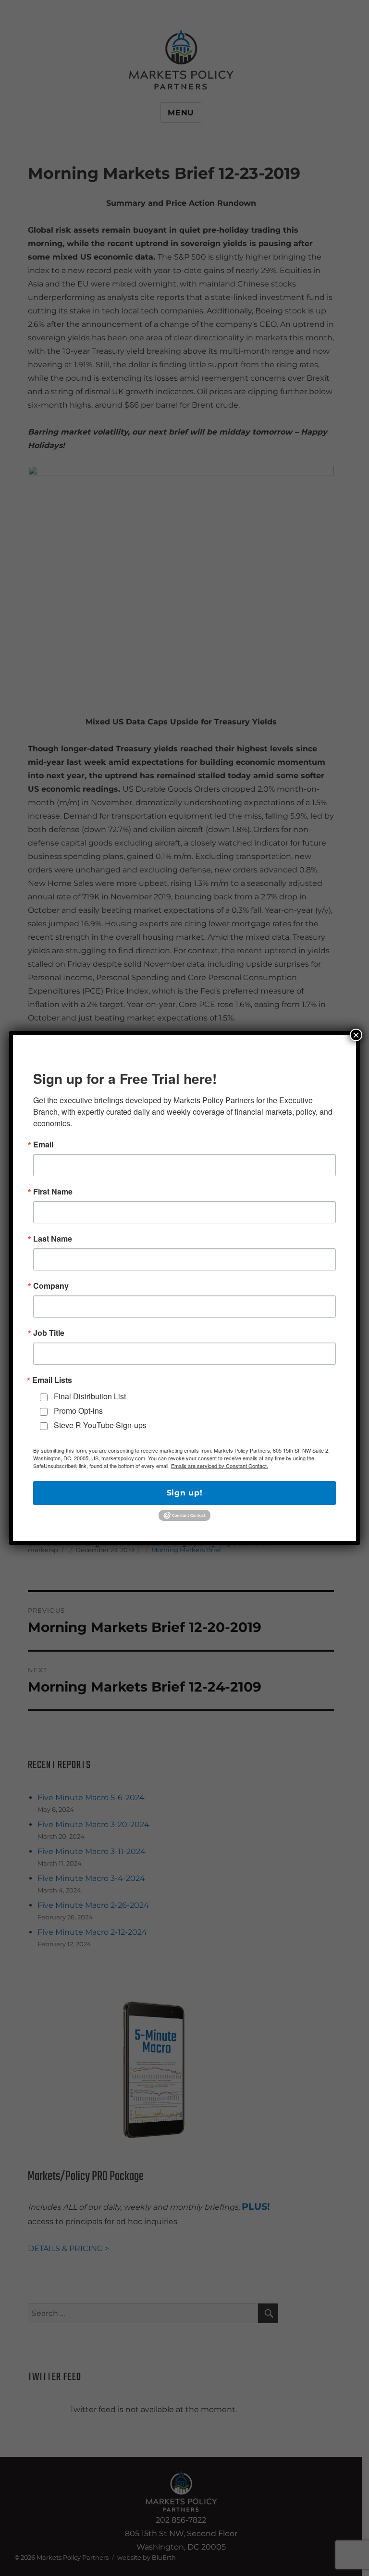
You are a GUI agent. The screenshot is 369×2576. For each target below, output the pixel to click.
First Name (53, 1192)
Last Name (53, 1239)
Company (51, 1286)
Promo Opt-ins (78, 1411)
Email (43, 1145)
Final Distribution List (90, 1396)
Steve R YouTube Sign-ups (100, 1425)
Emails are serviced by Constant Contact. (220, 1466)
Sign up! (185, 1493)
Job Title (49, 1333)
